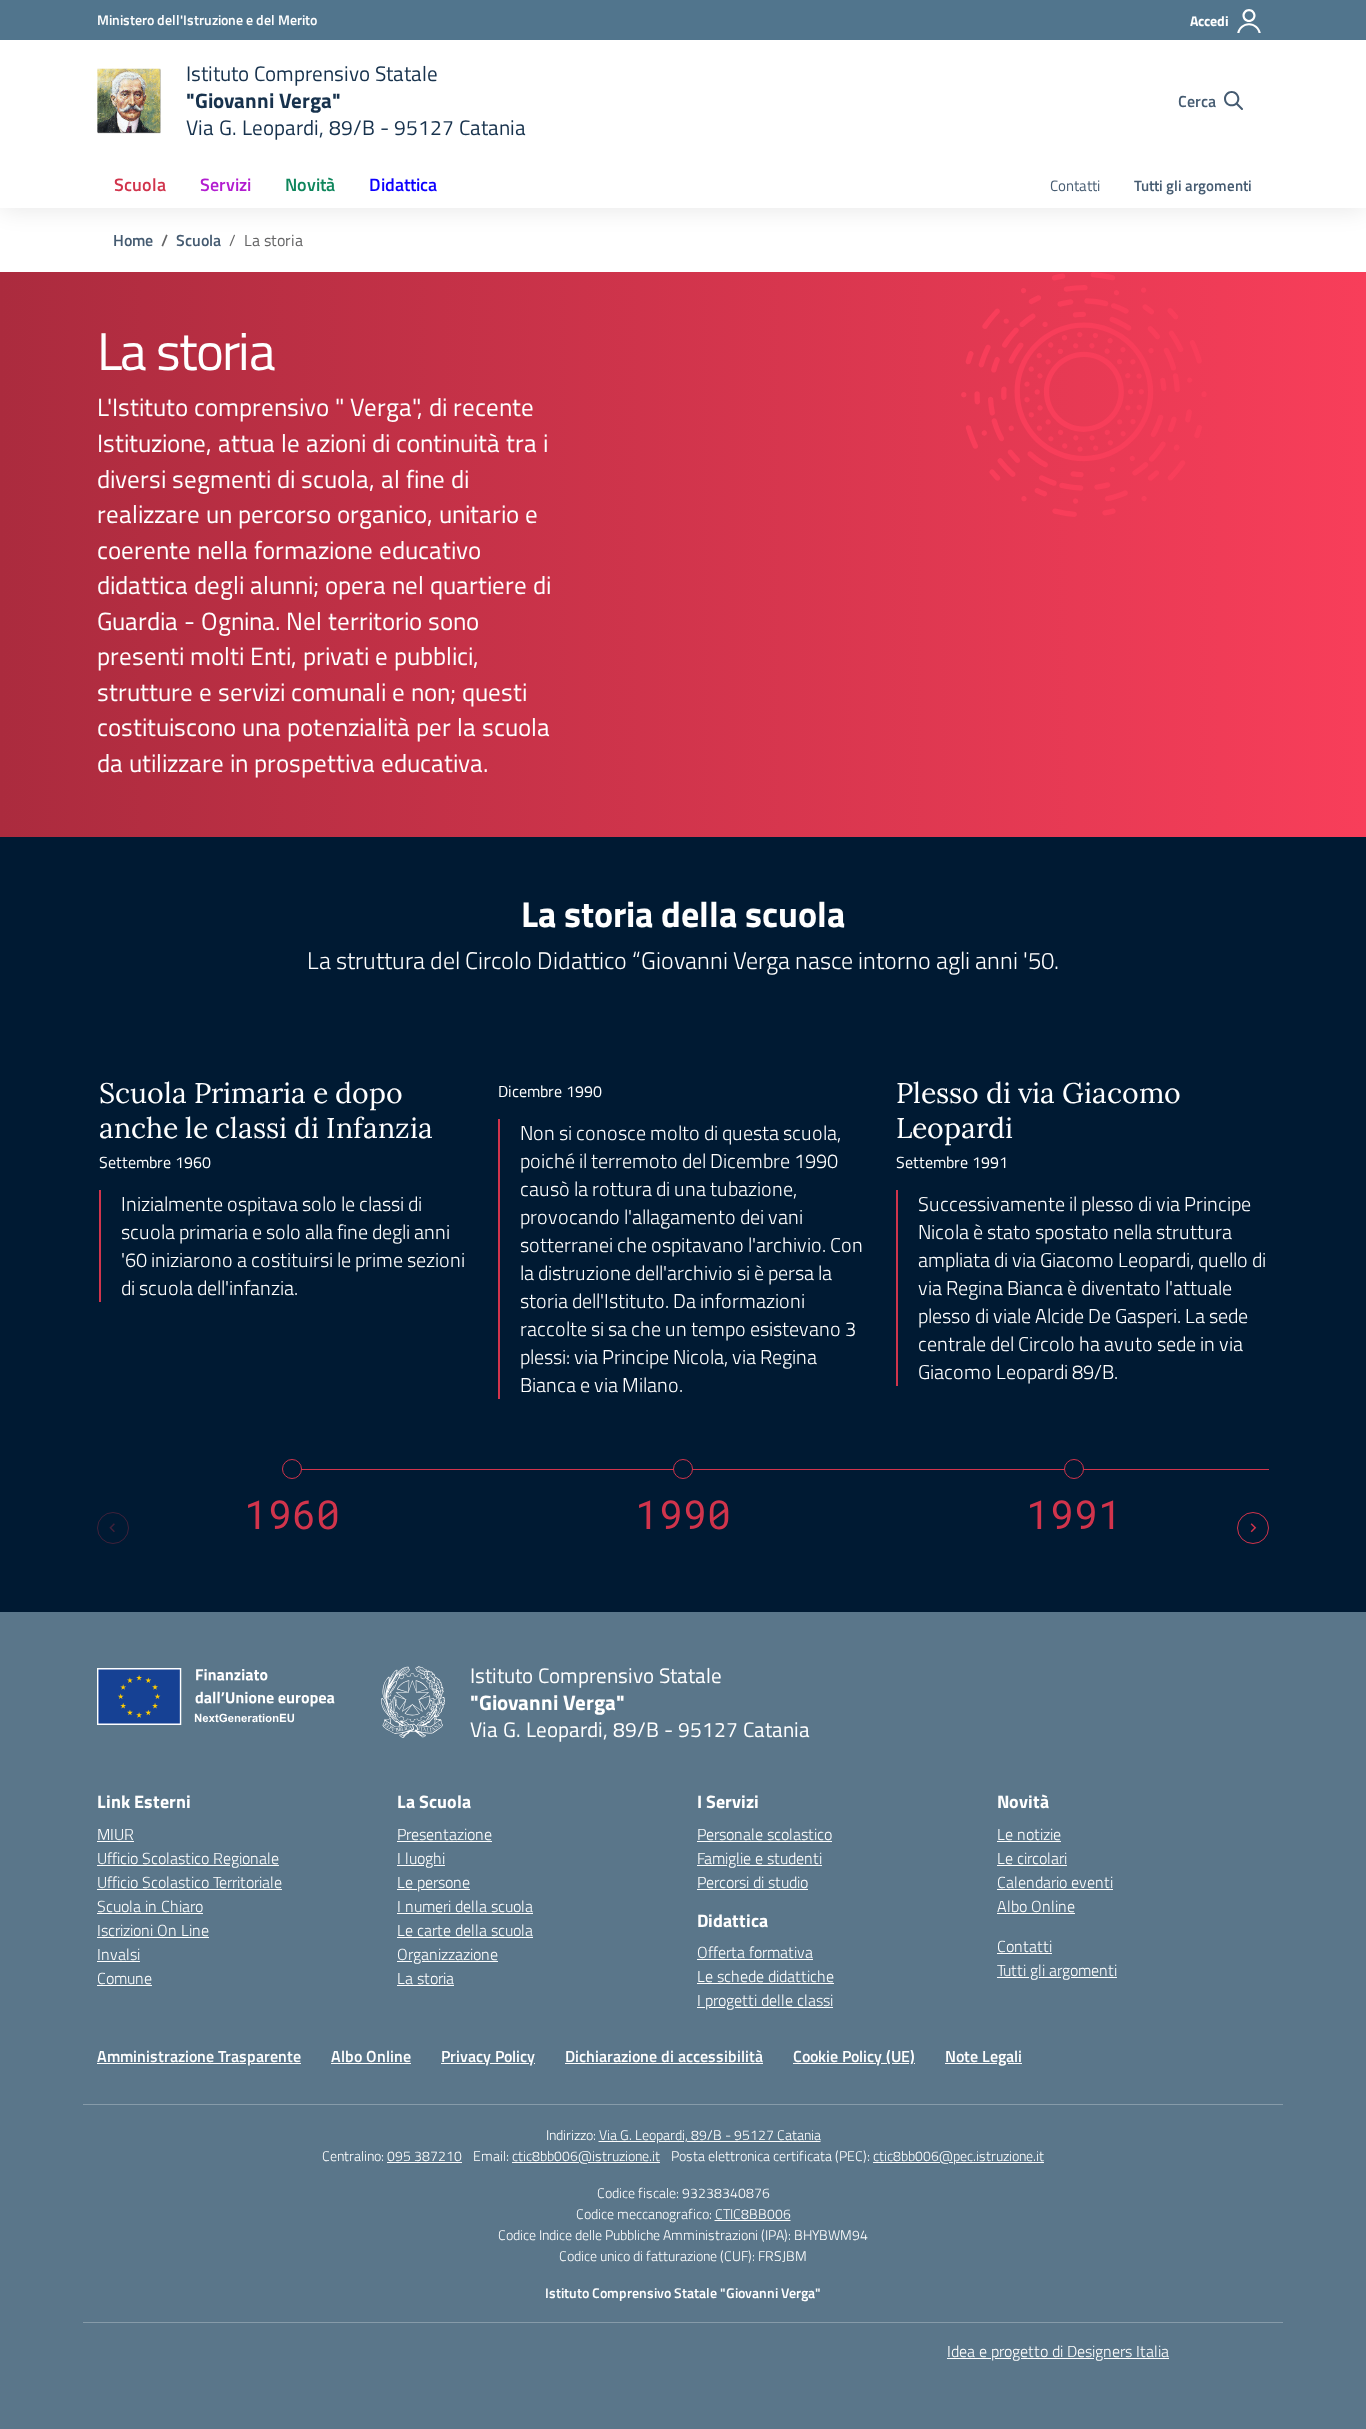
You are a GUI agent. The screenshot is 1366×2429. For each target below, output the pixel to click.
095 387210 (424, 2155)
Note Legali (983, 2056)
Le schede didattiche (765, 1976)
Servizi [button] (225, 184)
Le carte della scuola (465, 1930)
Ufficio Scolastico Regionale (188, 1858)
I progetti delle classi (765, 2000)
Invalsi (118, 1954)
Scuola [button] (140, 184)
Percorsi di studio (752, 1882)
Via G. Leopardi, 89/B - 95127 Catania (710, 2134)
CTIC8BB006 (753, 2213)
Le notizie (1029, 1834)
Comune (124, 1978)
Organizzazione (447, 1954)
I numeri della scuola (465, 1906)
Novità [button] (310, 184)
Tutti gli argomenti (1193, 185)
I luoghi (421, 1858)
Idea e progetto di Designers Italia (1058, 2351)
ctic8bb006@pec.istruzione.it (958, 2155)
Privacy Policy (488, 2056)
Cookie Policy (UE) (854, 2056)
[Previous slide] (113, 1528)
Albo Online (1036, 1906)
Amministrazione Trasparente (199, 2056)
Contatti (1075, 185)
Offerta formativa (755, 1952)
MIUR (115, 1834)
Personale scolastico (764, 1834)
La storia (425, 1978)
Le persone (433, 1882)
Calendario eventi (1055, 1882)
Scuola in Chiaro (150, 1906)
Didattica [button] (403, 184)
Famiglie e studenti (759, 1858)
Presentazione (444, 1834)
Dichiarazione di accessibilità (664, 2056)
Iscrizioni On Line (153, 1930)
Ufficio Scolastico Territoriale (189, 1882)
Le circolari (1032, 1858)
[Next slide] (1253, 1528)
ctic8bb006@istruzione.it (586, 2155)
